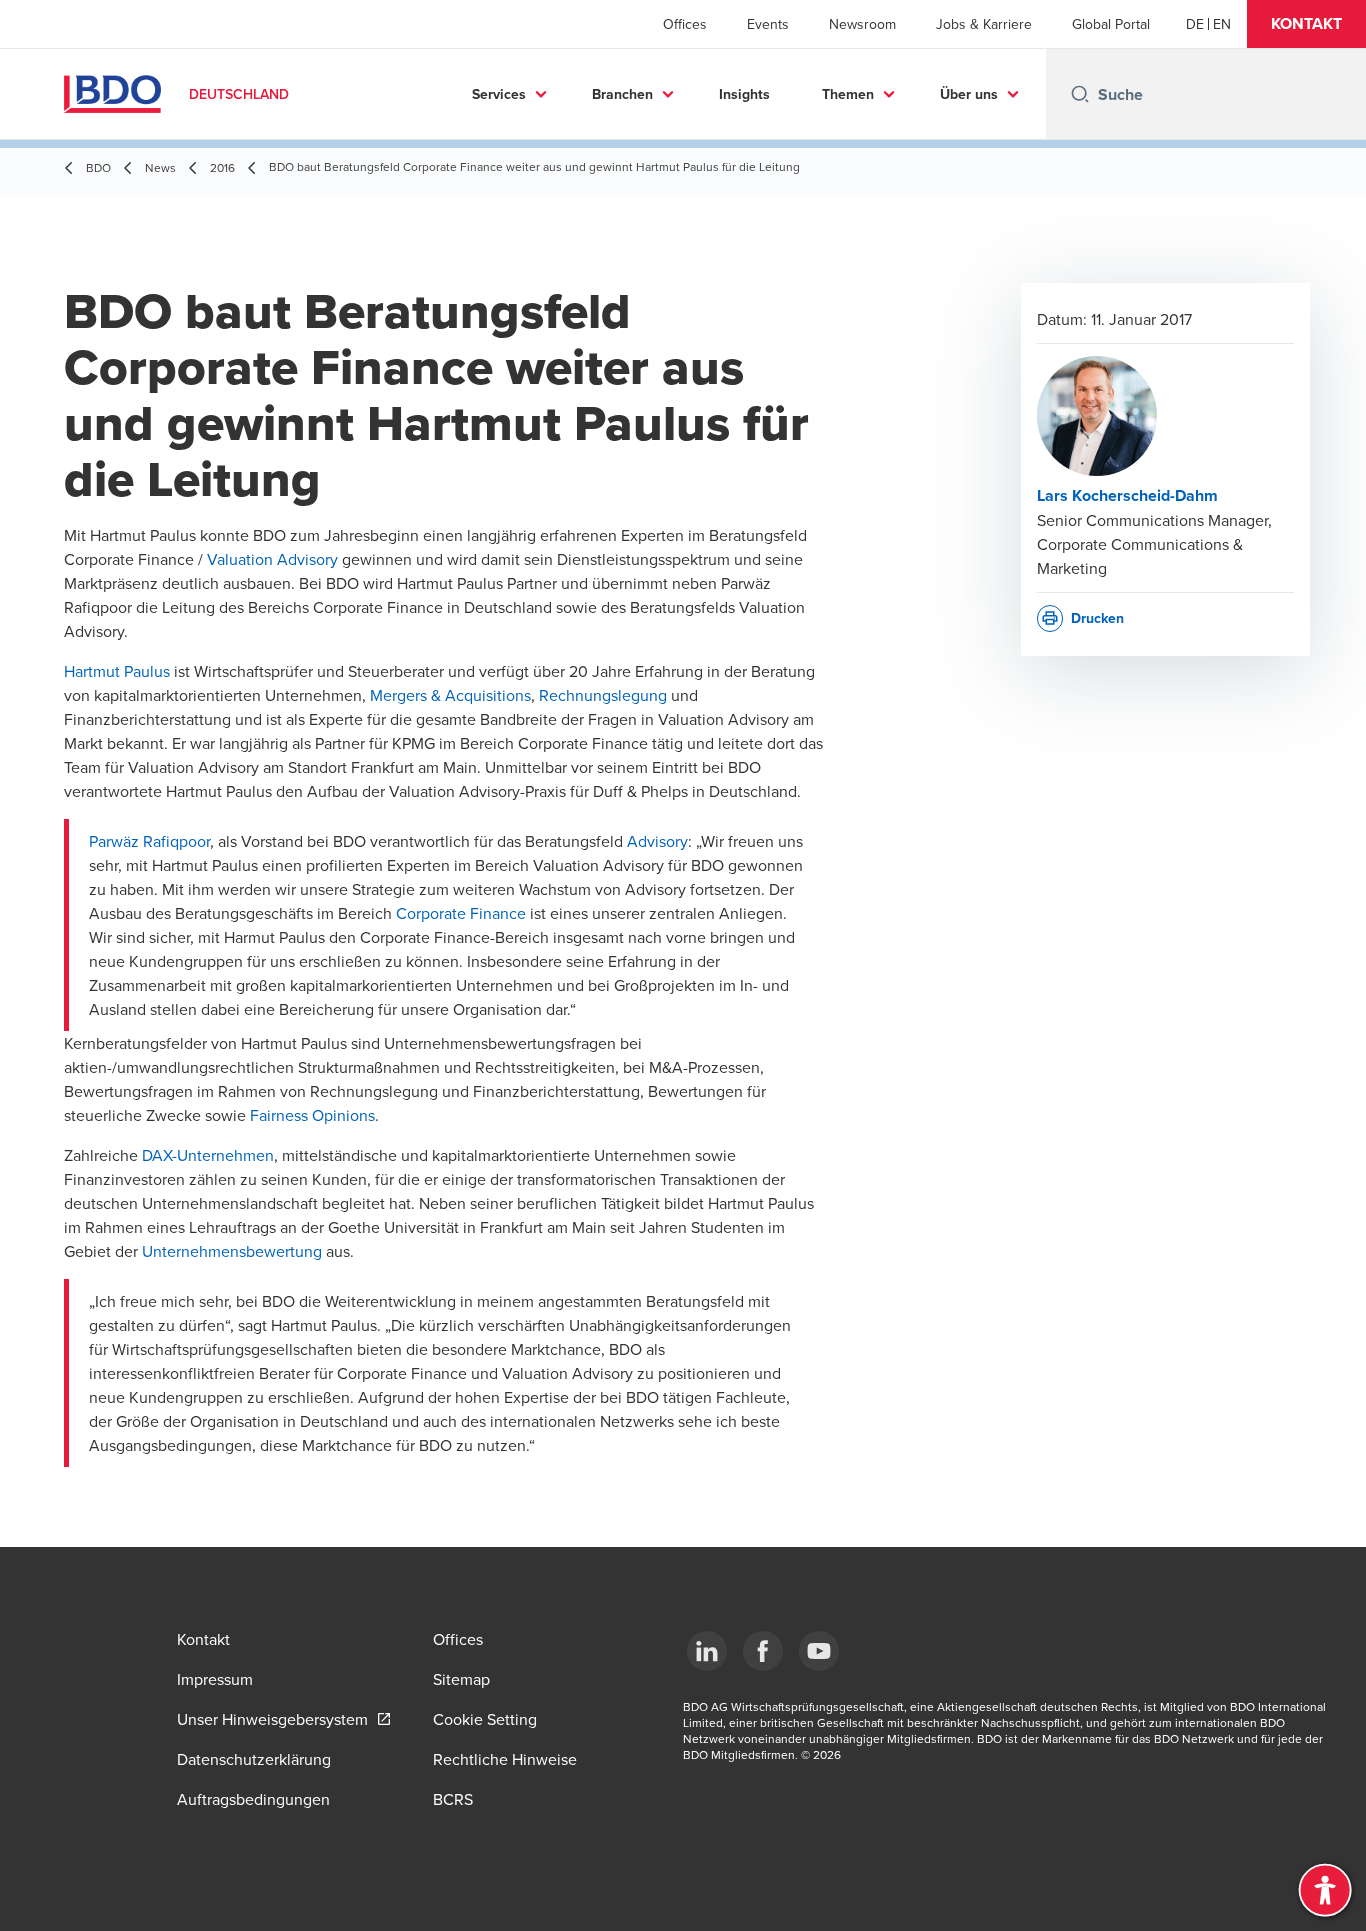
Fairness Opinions (312, 1115)
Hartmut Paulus (117, 671)
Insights (744, 94)
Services (499, 94)
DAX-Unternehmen (208, 1155)
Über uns (969, 94)
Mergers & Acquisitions (450, 695)
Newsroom (862, 24)
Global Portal (1111, 24)
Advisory (657, 841)
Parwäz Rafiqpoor (149, 841)
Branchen (622, 94)
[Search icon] (1080, 94)
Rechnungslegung (603, 695)
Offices (685, 24)
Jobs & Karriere (984, 24)
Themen (848, 94)
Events (768, 24)
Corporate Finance (461, 913)
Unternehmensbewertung (232, 1251)
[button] (1306, 24)
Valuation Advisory (272, 559)
